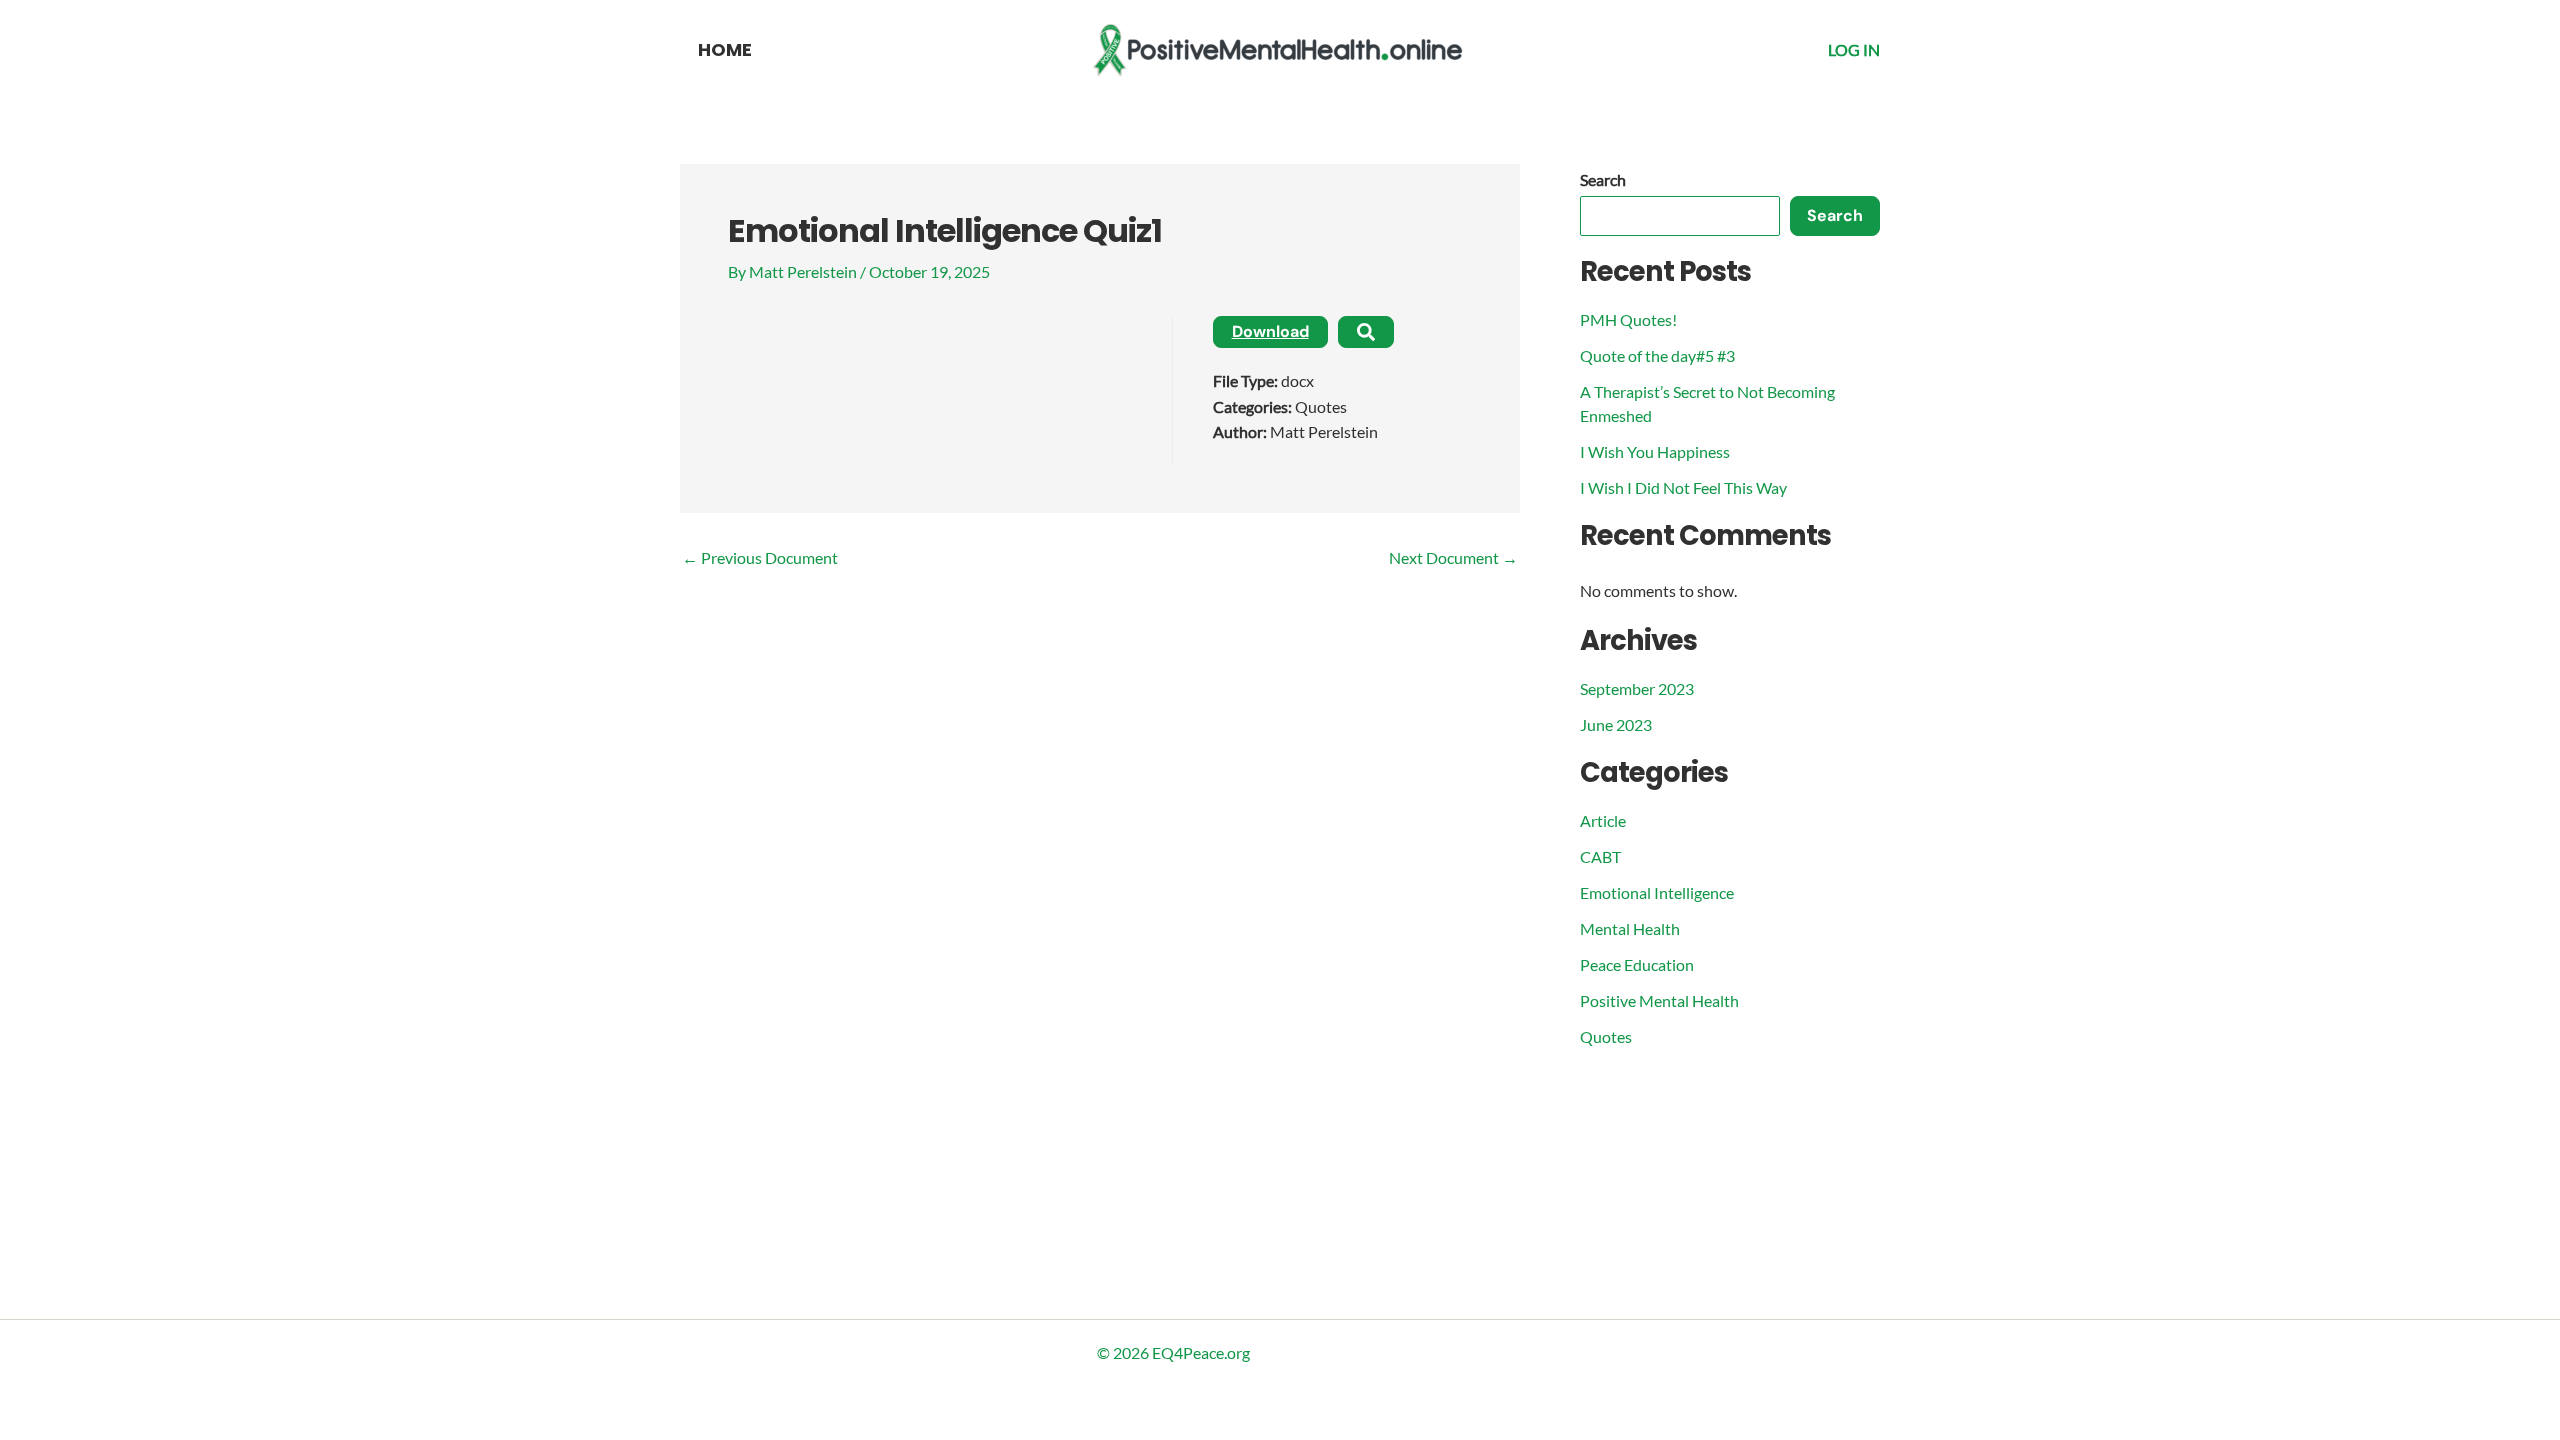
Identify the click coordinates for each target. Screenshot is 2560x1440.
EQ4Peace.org (1201, 1352)
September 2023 (1637, 688)
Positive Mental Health (1659, 1000)
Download (1270, 331)
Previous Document (760, 558)
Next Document (1453, 558)
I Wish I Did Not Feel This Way (1683, 487)
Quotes (1606, 1036)
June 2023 (1616, 724)
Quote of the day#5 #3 (1657, 355)
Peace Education (1637, 964)
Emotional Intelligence (1657, 892)
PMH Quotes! (1628, 319)
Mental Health (1630, 928)
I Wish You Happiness (1655, 451)
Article (1603, 820)
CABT (1600, 856)
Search (1603, 179)
